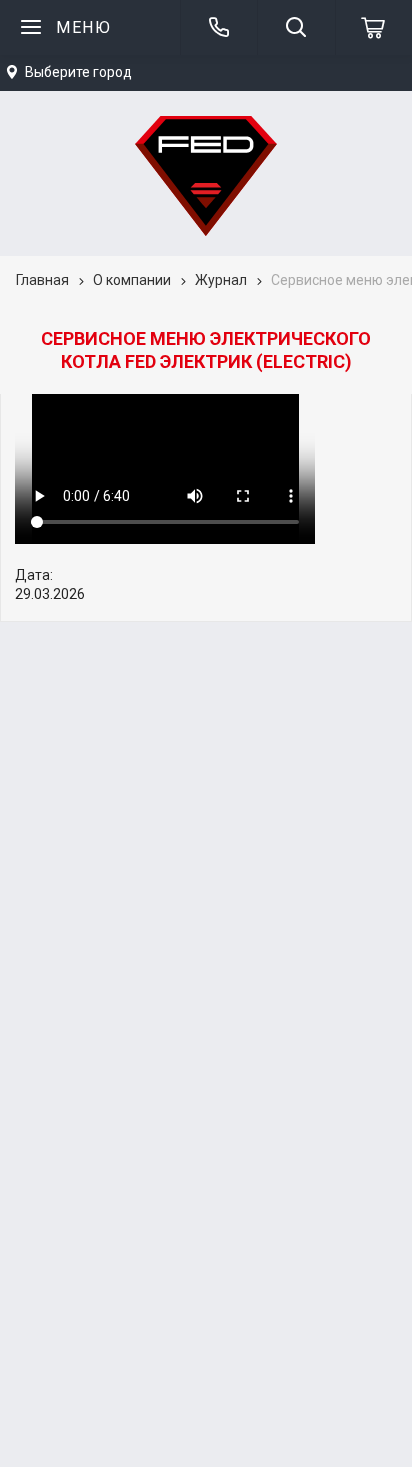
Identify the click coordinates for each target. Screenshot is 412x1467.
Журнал (221, 280)
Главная (42, 280)
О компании (132, 280)
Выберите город (78, 72)
